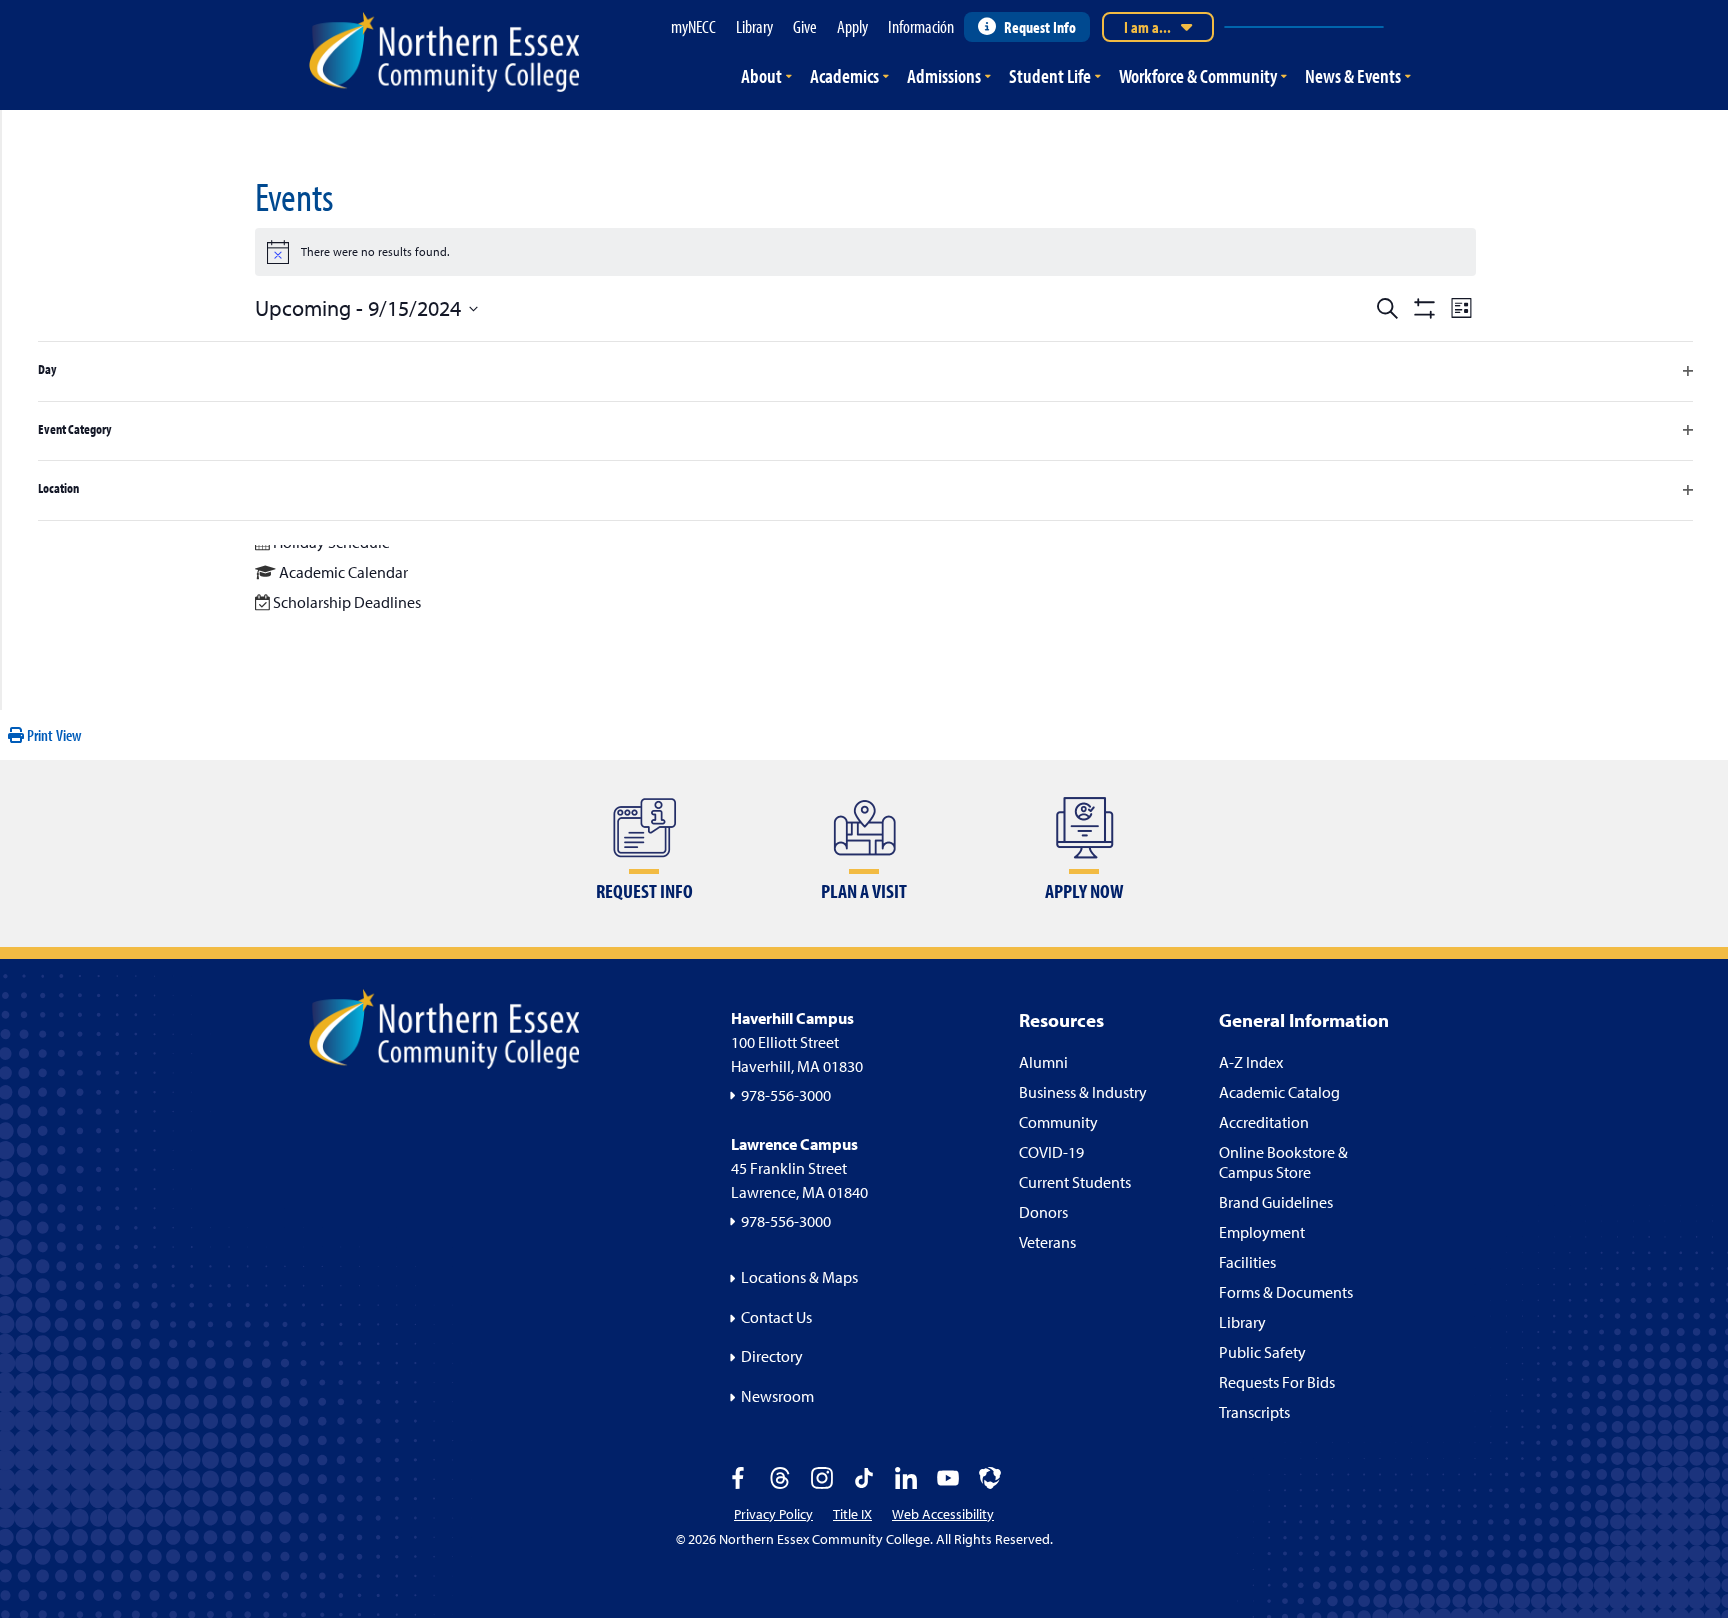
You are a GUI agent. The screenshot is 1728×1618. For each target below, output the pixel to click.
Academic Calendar (343, 572)
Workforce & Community (1198, 75)
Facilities (1247, 1262)
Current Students (1075, 1182)
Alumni (1043, 1062)
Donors (1043, 1212)
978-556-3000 (786, 1095)
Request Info (1040, 27)
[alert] (865, 252)
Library (1242, 1322)
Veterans (1047, 1242)
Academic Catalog (1279, 1092)
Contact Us (776, 1317)
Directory (772, 1356)
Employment (1262, 1232)
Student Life (1050, 75)
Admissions (944, 75)
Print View (53, 735)
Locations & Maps (799, 1277)
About (761, 75)
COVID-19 (1051, 1152)
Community (1058, 1122)
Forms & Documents (1286, 1292)
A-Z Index (1251, 1062)
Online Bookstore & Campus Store (1283, 1162)
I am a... (1147, 27)
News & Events (1353, 75)
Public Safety (1262, 1352)
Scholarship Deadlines (347, 602)
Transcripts (1254, 1412)
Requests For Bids (1277, 1382)
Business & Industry (1083, 1092)
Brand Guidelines (1276, 1202)
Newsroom (777, 1396)
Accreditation (1264, 1122)
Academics (844, 75)
